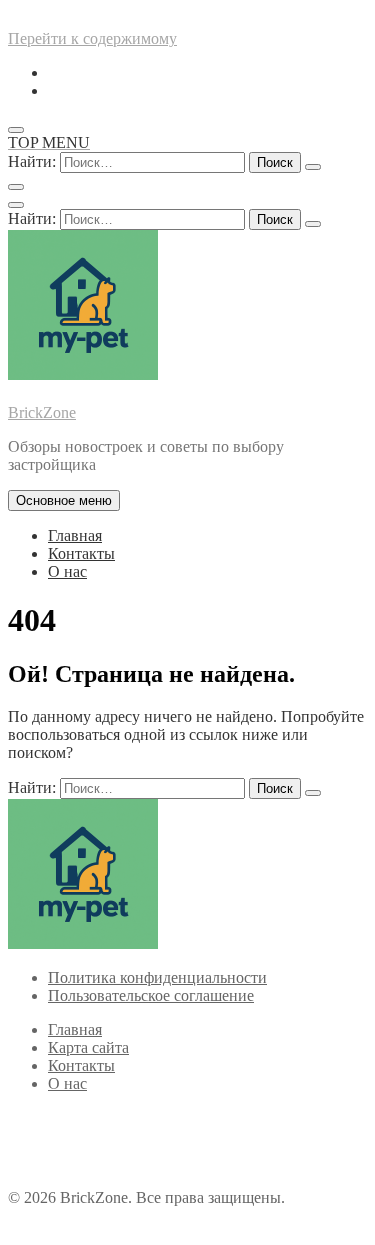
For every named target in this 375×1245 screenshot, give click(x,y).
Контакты (81, 553)
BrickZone (42, 412)
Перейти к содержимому (92, 38)
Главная (75, 535)
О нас (67, 571)
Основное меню (64, 500)
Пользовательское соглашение (151, 995)
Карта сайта (88, 1047)
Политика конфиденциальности (157, 977)
